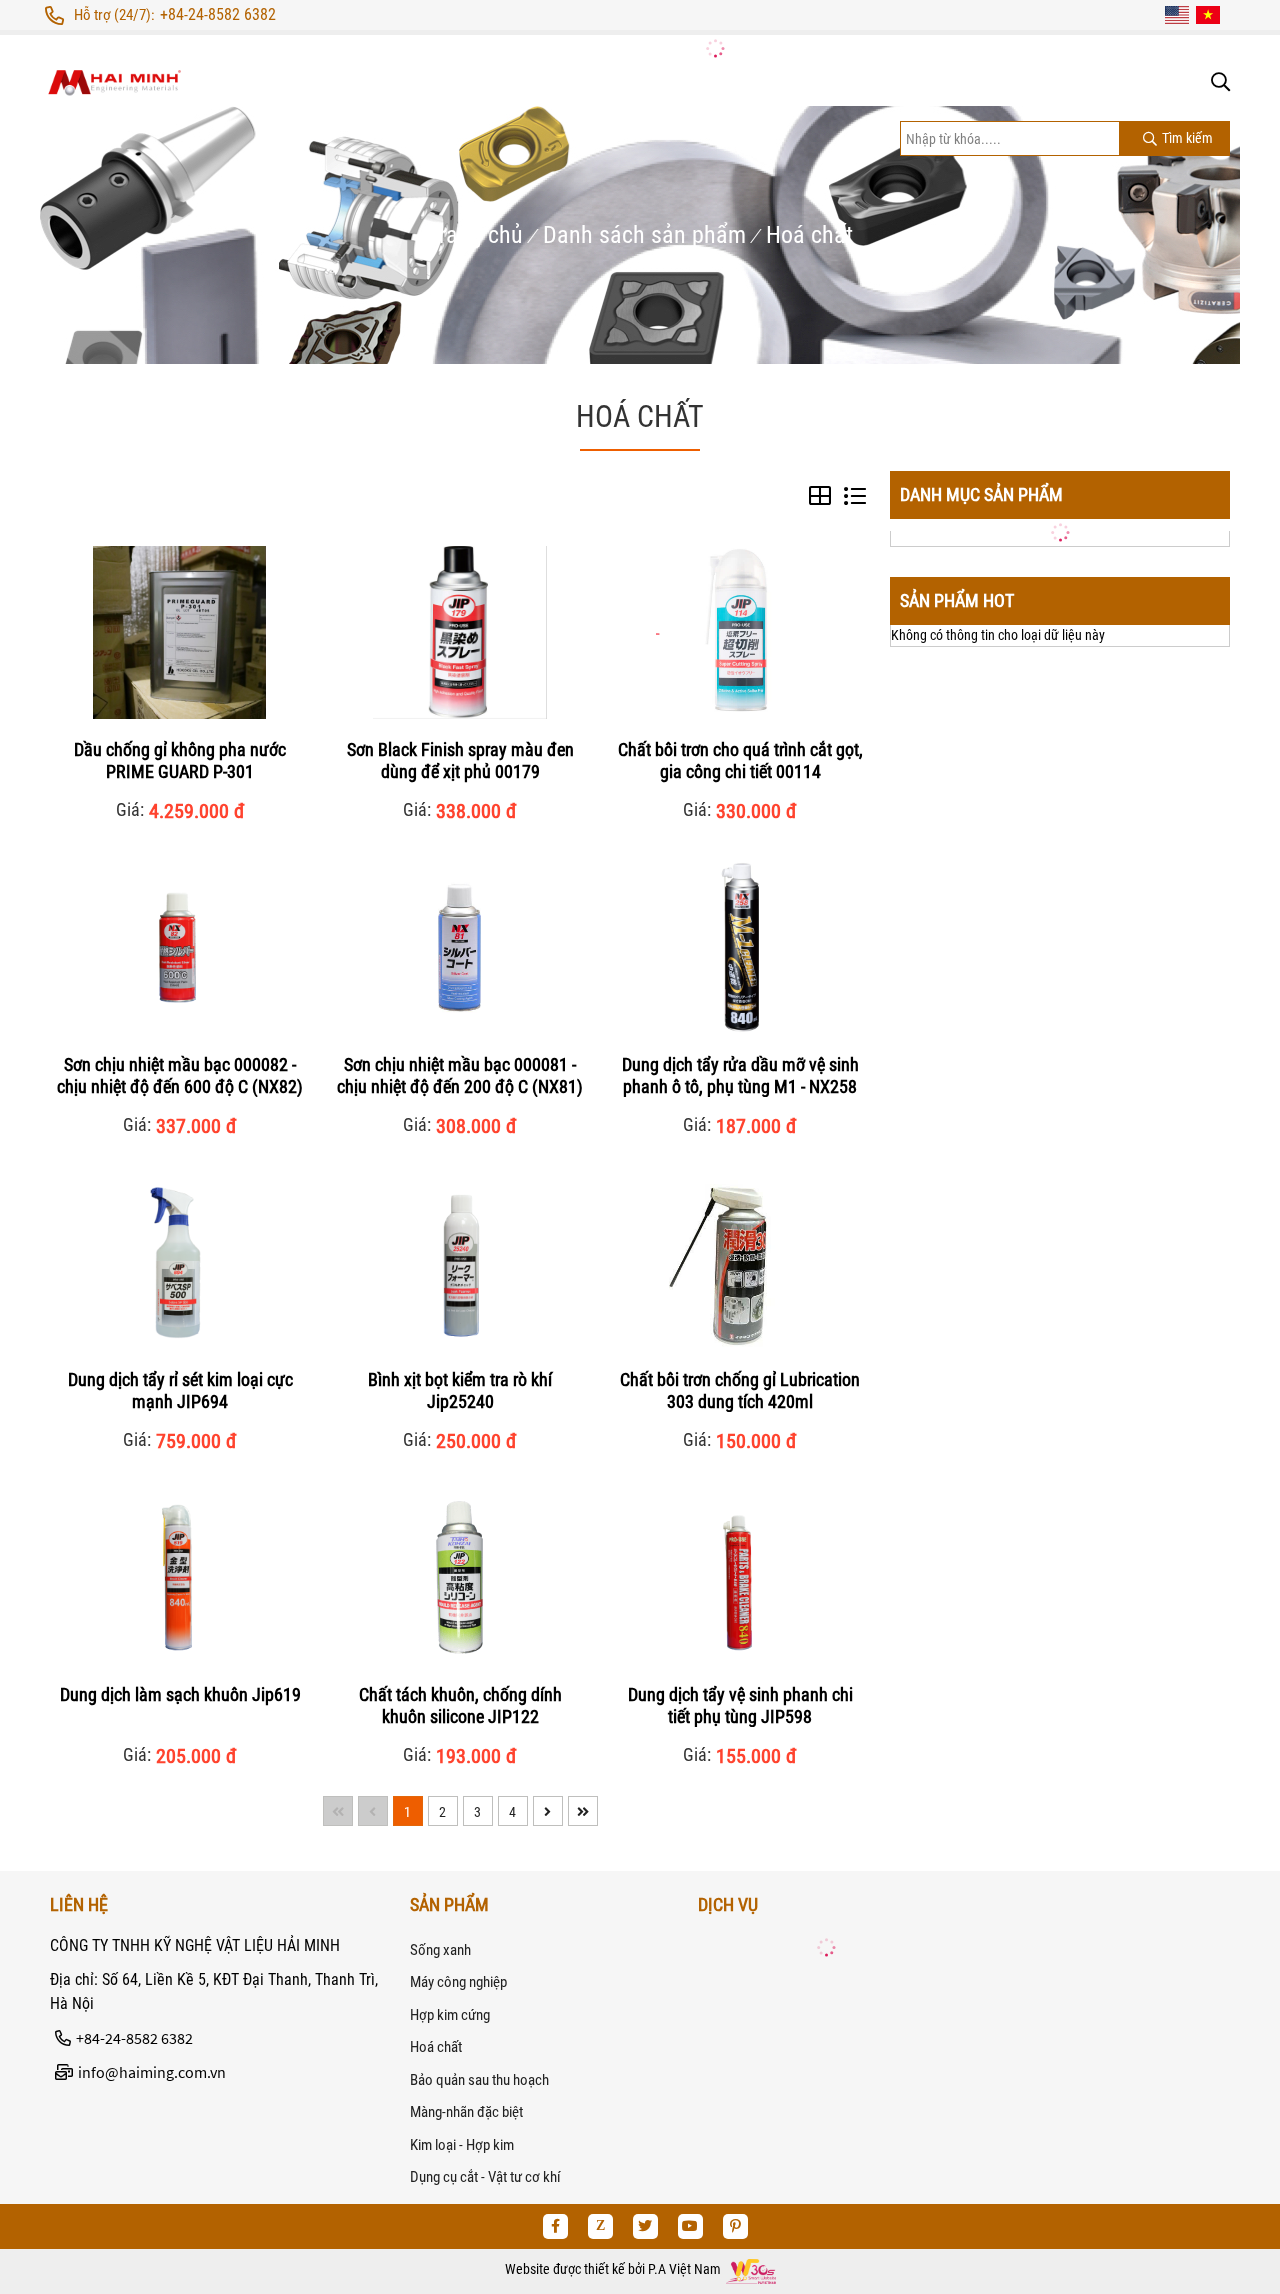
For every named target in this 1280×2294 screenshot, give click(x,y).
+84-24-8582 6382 (218, 14)
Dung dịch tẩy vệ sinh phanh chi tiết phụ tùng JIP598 (740, 1705)
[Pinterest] (735, 2226)
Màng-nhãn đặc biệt (466, 2112)
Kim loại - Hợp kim (462, 2145)
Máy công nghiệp (458, 1982)
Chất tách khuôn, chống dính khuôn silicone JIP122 (460, 1705)
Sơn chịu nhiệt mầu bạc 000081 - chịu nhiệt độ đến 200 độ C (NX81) (460, 1075)
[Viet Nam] (1208, 15)
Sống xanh (440, 1950)
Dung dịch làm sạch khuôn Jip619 (180, 1694)
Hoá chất (809, 235)
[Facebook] (555, 2226)
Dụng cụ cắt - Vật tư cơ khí (485, 2177)
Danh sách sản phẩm (644, 235)
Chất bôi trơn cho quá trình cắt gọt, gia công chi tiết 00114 (740, 760)
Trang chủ (475, 235)
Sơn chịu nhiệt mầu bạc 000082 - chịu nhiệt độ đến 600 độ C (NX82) (180, 1075)
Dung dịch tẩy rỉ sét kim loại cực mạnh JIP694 (180, 1390)
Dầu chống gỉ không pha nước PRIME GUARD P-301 (180, 760)
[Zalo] (600, 2226)
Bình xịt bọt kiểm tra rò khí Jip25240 (460, 1390)
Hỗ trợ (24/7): (114, 15)
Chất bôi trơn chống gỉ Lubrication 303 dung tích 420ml (740, 1390)
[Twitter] (645, 2226)
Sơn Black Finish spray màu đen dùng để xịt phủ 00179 (460, 760)
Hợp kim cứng (450, 2015)
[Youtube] (690, 2226)
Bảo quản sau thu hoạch (479, 2080)
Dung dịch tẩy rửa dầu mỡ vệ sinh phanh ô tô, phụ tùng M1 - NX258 (740, 1075)
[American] (1177, 15)
